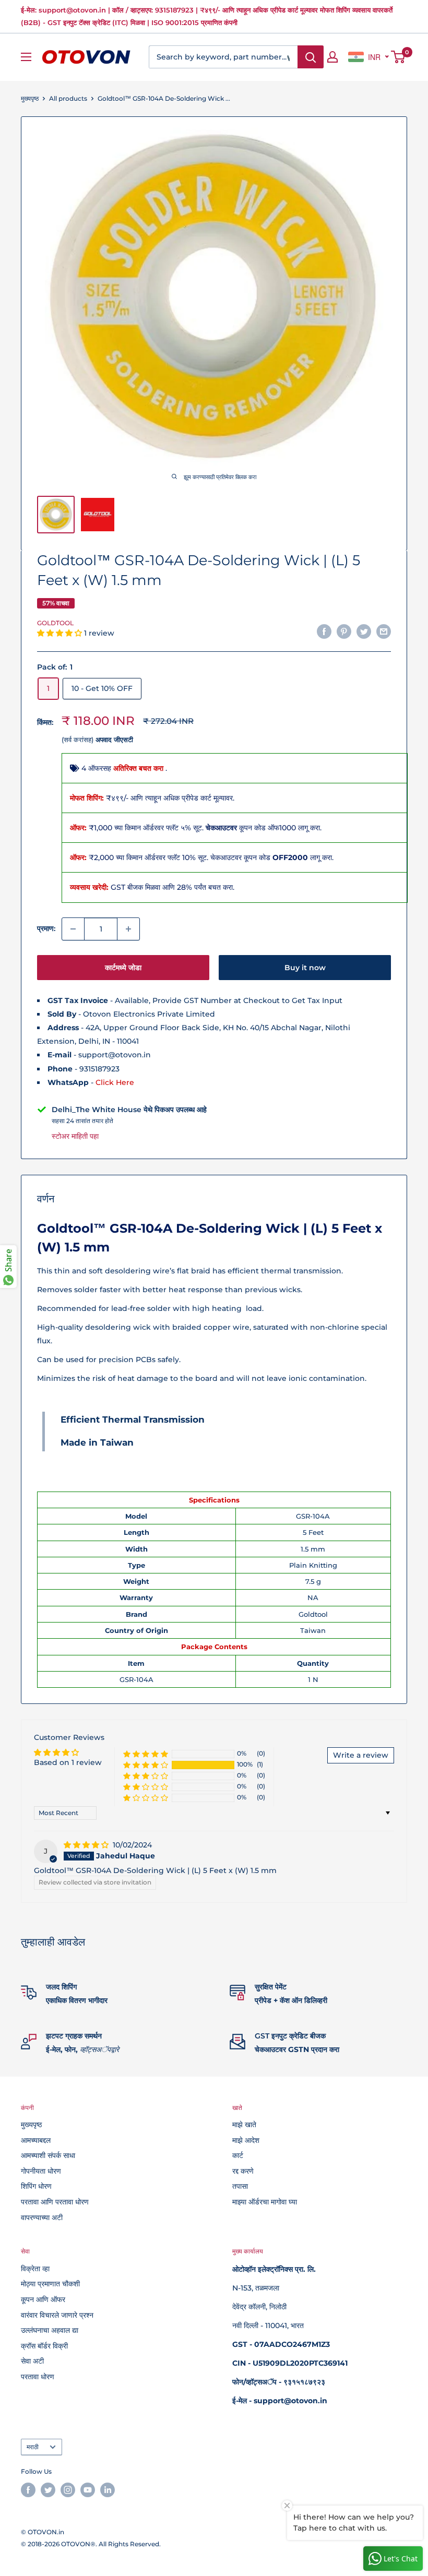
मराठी (33, 2447)
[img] (87, 1845)
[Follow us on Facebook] (28, 2490)
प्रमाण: (46, 928)
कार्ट (238, 2155)
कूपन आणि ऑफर (43, 2299)
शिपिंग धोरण (36, 2186)
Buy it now (305, 968)
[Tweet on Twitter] (364, 631)
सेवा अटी (32, 2361)
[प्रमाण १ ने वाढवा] (128, 929)
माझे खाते (244, 2125)
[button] (61, 633)
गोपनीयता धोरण (41, 2171)
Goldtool (55, 623)
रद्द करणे (243, 2171)
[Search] (311, 57)
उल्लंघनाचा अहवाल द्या (50, 2330)
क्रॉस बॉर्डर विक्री (44, 2346)
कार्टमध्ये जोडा (123, 968)
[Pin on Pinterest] (344, 631)
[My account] (332, 57)
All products (68, 98)
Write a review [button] (361, 1755)
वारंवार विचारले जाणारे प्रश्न (57, 2315)
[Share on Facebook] (324, 631)
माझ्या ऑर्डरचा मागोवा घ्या (265, 2202)
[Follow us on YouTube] (88, 2490)
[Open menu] (26, 57)
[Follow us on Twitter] (48, 2490)
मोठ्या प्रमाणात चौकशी (50, 2284)
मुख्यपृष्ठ (30, 98)
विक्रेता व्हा (35, 2269)
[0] (399, 57)
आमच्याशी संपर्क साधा (48, 2155)
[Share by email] (384, 631)
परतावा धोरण (38, 2377)
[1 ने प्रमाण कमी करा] (73, 929)
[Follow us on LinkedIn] (108, 2490)
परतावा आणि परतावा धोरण (55, 2202)
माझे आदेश (246, 2140)
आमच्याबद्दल (36, 2140)
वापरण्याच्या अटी (42, 2217)
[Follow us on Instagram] (68, 2490)
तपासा (240, 2186)
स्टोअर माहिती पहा (75, 1136)
